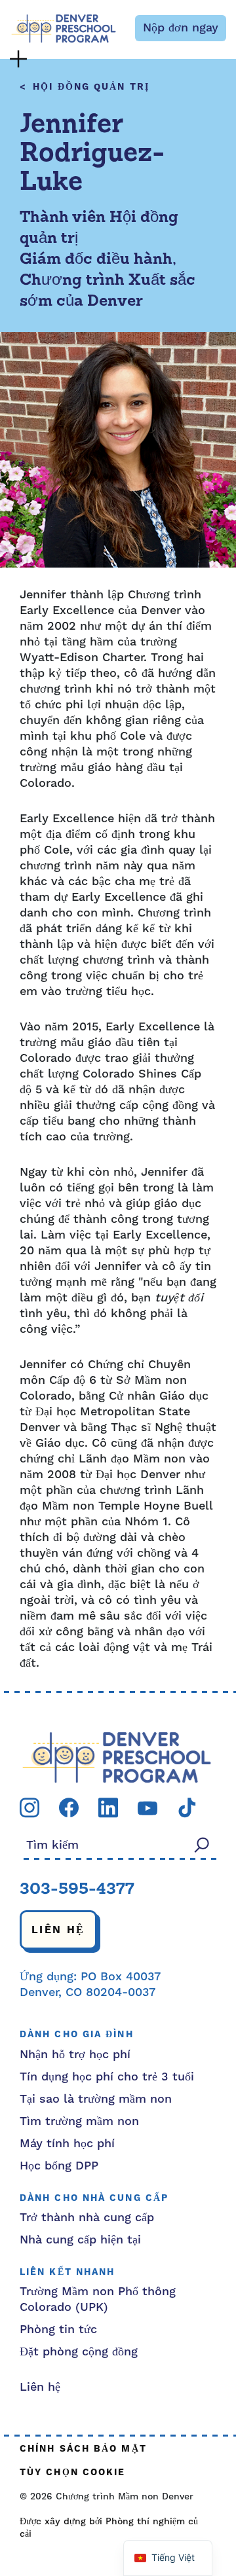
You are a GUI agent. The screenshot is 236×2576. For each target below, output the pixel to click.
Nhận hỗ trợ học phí (75, 2055)
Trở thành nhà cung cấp (87, 2218)
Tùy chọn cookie (73, 2473)
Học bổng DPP (59, 2166)
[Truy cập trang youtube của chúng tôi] (147, 1808)
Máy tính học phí (67, 2144)
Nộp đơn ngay (181, 28)
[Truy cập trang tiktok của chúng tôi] (187, 1807)
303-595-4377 (77, 1890)
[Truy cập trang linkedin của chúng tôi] (108, 1807)
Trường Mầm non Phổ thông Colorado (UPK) (98, 2299)
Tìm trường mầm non (79, 2121)
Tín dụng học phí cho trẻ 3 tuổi (107, 2077)
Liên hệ (58, 1930)
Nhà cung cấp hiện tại (80, 2240)
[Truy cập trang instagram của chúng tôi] (29, 1807)
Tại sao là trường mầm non (96, 2099)
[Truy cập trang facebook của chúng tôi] (69, 1807)
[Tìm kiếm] (202, 1844)
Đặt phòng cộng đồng (79, 2352)
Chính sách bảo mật (83, 2449)
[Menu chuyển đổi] (18, 59)
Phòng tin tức (58, 2330)
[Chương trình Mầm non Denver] (64, 28)
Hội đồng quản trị (91, 87)
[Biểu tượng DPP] (117, 1757)
